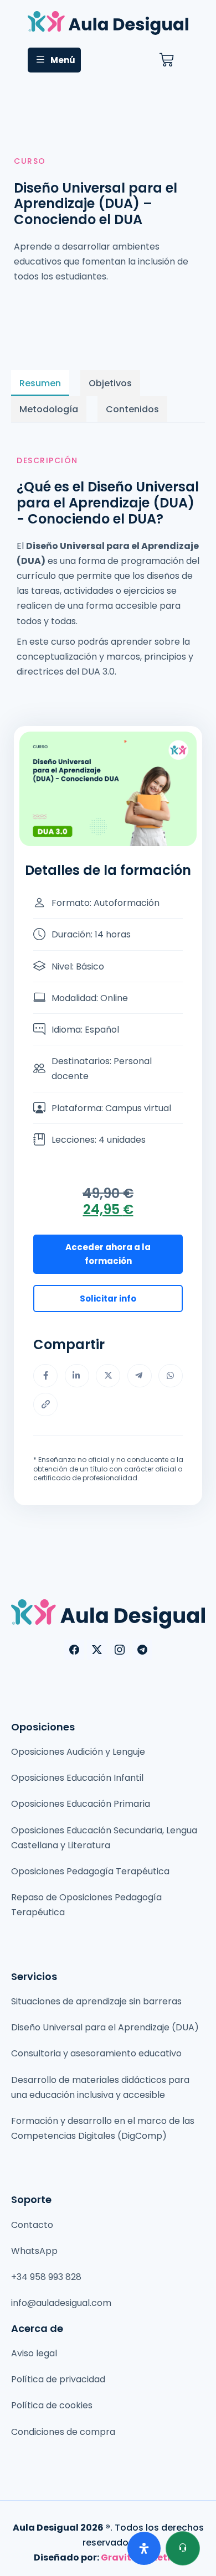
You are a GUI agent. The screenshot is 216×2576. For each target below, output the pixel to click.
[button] (54, 60)
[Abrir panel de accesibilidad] (144, 2548)
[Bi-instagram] (120, 1650)
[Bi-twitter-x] (97, 1650)
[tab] (40, 383)
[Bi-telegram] (142, 1650)
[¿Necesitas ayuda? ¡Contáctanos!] (183, 2548)
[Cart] (166, 60)
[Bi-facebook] (74, 1650)
